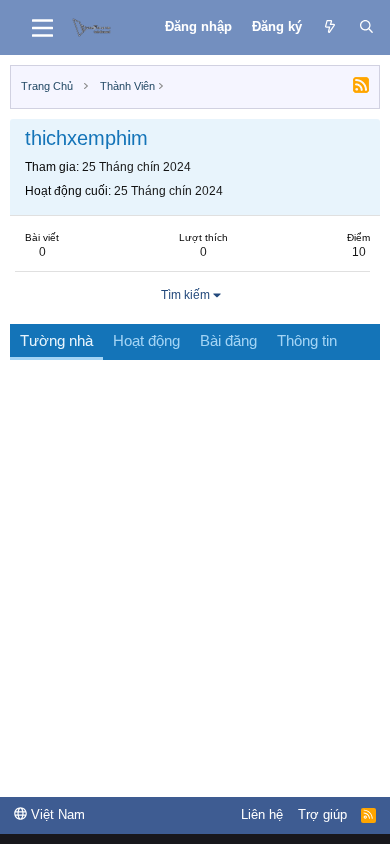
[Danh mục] (42, 28)
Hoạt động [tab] (146, 340)
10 (359, 252)
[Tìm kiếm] (366, 27)
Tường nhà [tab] (56, 340)
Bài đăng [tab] (228, 340)
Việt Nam (56, 814)
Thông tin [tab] (307, 340)
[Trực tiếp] (330, 27)
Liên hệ (262, 814)
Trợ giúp (322, 814)
